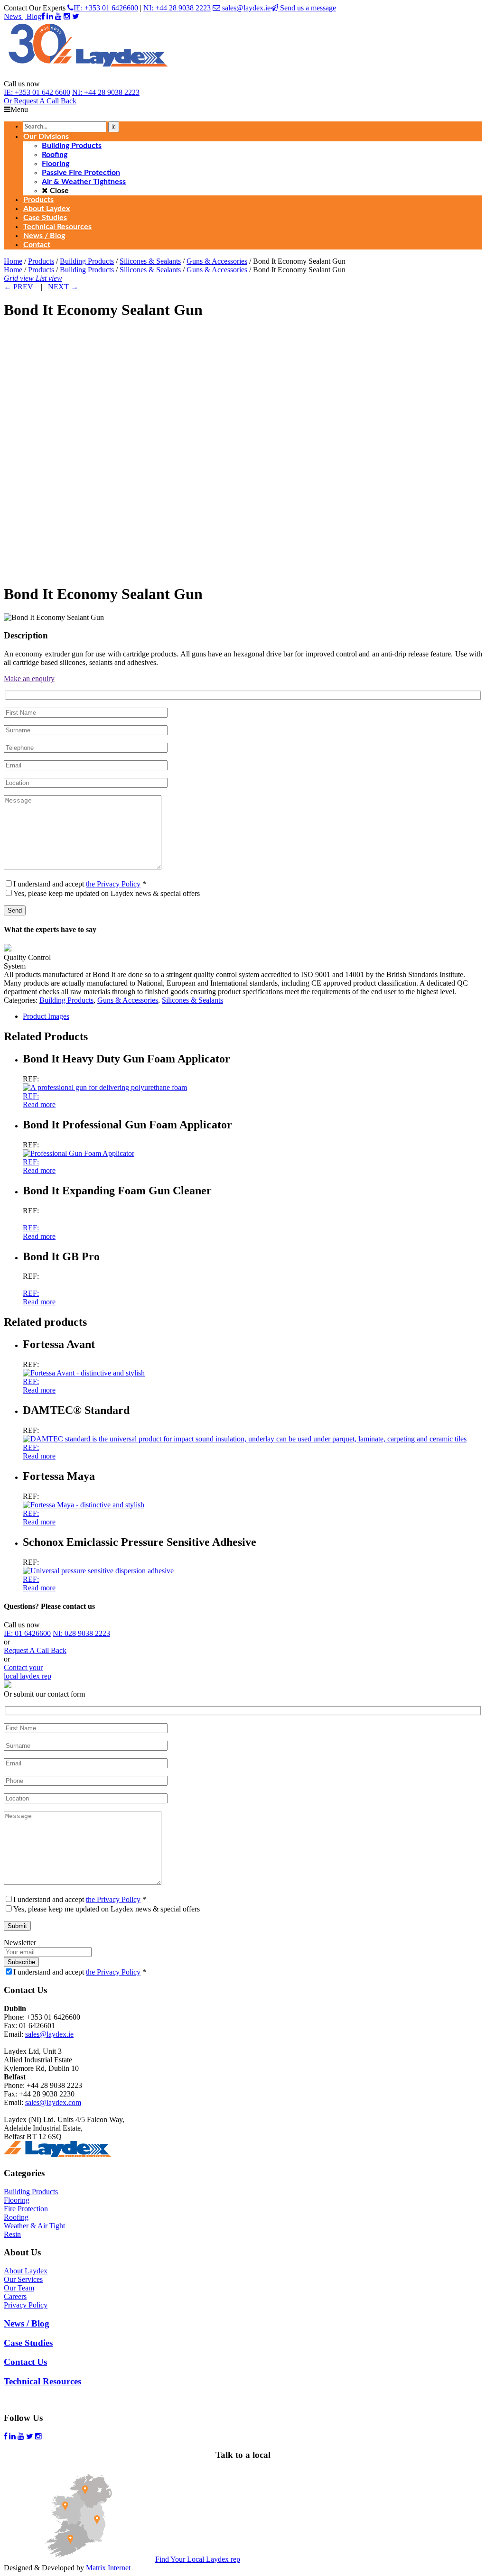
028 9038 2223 (81, 1633)
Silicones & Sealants (150, 261)
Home (13, 261)
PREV (19, 287)
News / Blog (27, 2323)
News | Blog (23, 16)
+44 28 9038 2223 (106, 92)
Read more (39, 1104)
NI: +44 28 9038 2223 (177, 8)
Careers (15, 2296)
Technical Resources (42, 2381)
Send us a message (307, 8)
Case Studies (28, 2343)
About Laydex (26, 2271)
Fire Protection (26, 2209)
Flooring (17, 2200)
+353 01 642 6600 (37, 92)
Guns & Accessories (217, 261)
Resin (12, 2234)
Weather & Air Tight (34, 2226)
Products (41, 261)
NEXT (63, 287)
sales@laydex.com (53, 2102)
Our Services (23, 2279)
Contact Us (25, 2362)
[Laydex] (88, 75)
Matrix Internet (108, 2568)
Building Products (87, 261)
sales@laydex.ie (245, 8)
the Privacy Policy (113, 884)
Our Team (19, 2288)
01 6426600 (27, 1633)
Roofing (16, 2217)
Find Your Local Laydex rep (198, 2559)
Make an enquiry (29, 679)
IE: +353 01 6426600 (106, 8)
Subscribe (21, 1962)
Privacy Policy (26, 2305)
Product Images (46, 1016)
